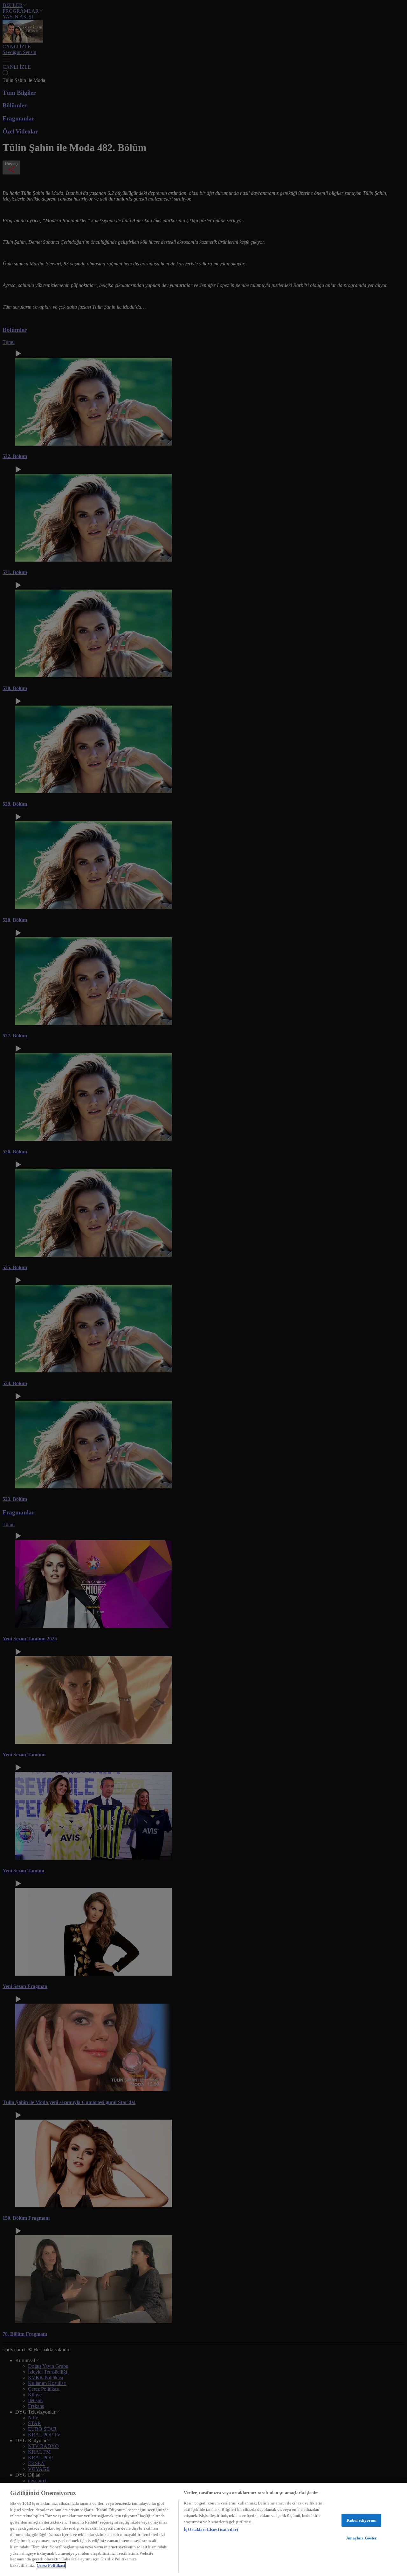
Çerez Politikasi (51, 2565)
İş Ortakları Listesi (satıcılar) (211, 2529)
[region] (203, 2529)
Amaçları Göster (362, 2538)
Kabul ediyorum (362, 2520)
